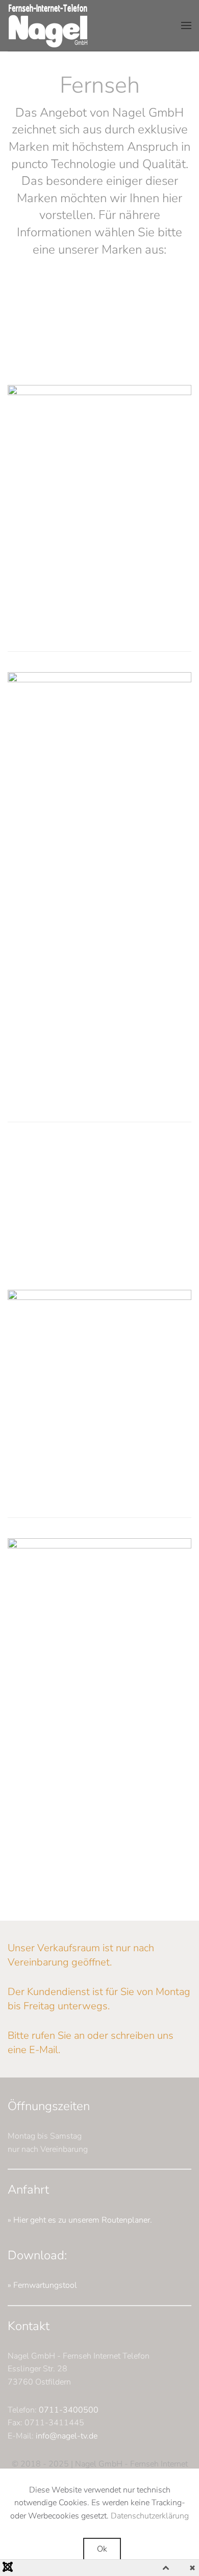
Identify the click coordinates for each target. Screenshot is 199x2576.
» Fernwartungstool (42, 2285)
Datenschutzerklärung (150, 2516)
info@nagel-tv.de (67, 2436)
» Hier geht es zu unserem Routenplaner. (80, 2220)
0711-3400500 (69, 2410)
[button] (186, 25)
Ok (102, 2549)
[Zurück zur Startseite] (48, 25)
